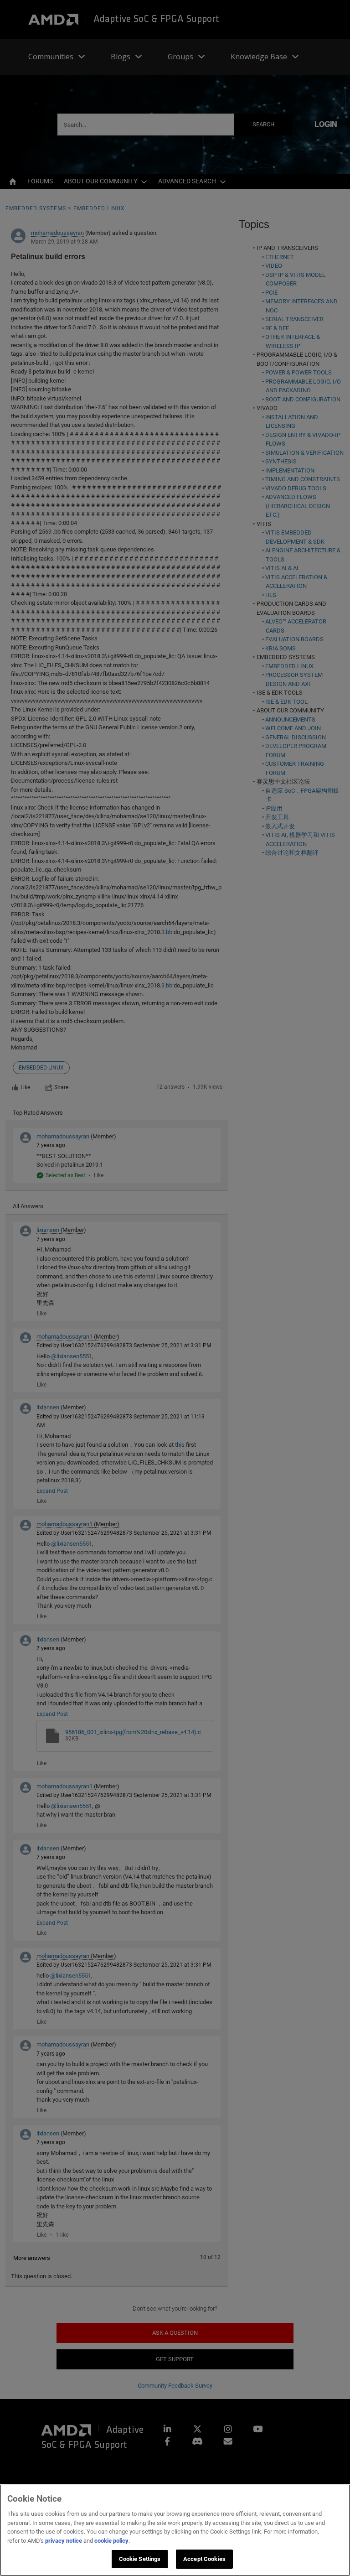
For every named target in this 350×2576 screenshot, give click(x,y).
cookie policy (111, 2541)
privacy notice (64, 2541)
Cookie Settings (140, 2559)
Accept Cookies (204, 2559)
